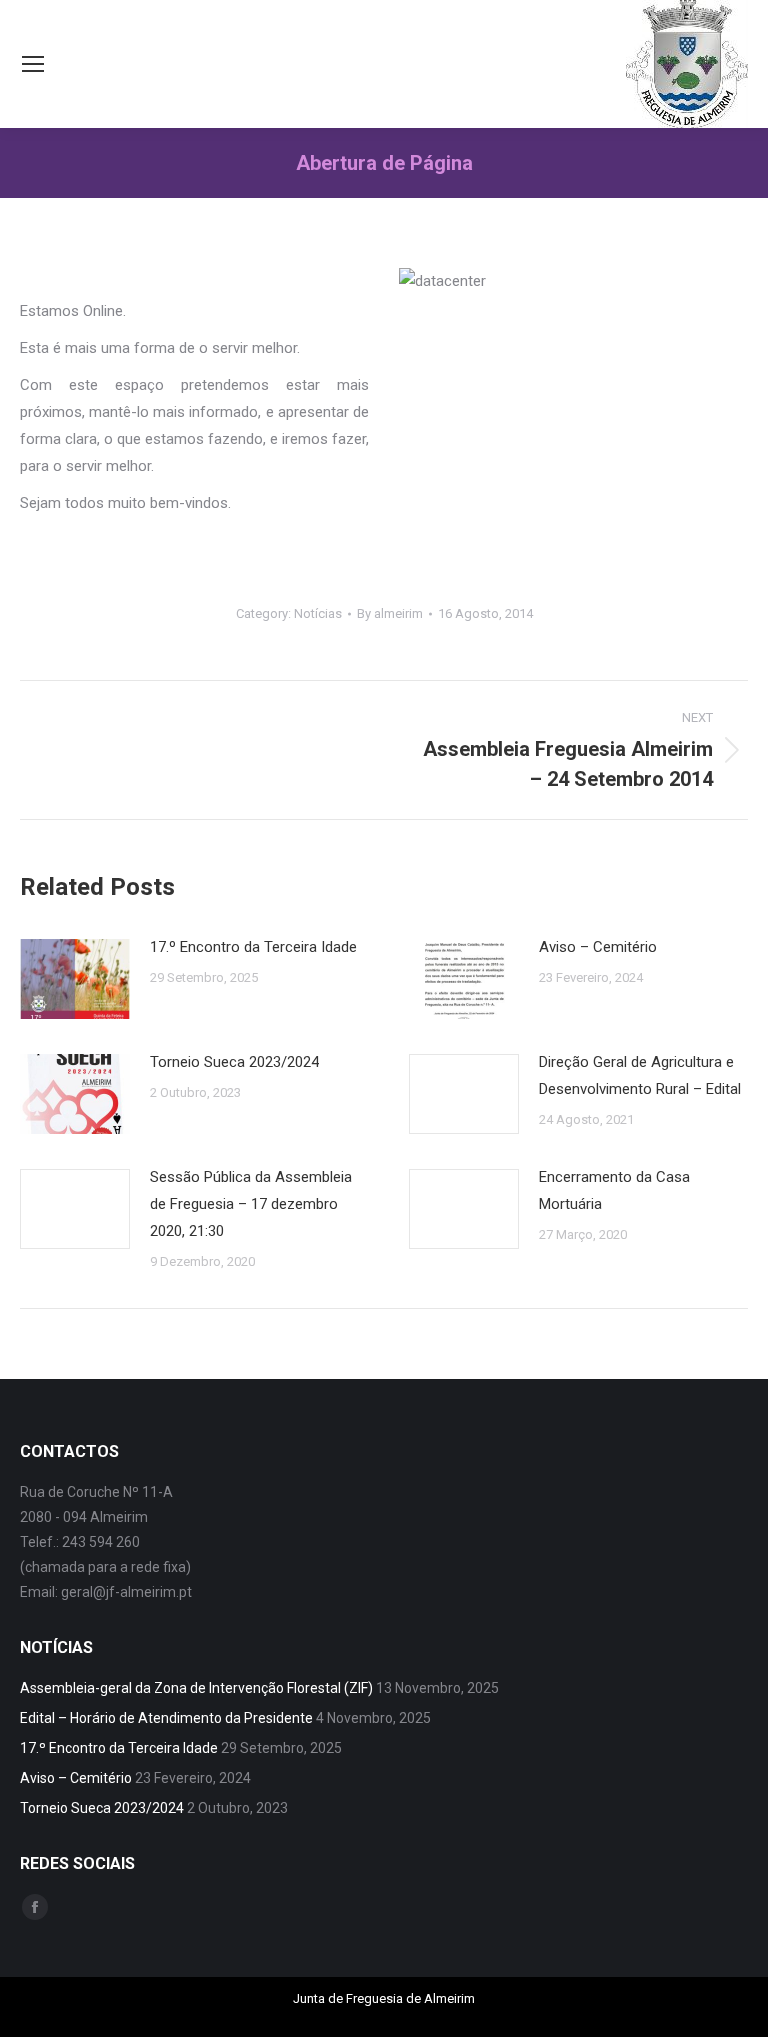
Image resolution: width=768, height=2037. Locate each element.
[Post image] (75, 979)
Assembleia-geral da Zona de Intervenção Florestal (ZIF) (196, 1688)
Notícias (318, 613)
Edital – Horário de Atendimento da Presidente (166, 1718)
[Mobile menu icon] (33, 64)
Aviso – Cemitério (598, 947)
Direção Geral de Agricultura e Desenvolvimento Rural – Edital (640, 1075)
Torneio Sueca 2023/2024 (234, 1062)
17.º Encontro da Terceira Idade (253, 947)
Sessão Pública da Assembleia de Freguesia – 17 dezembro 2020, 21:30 (251, 1204)
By (390, 613)
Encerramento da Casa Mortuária (614, 1190)
